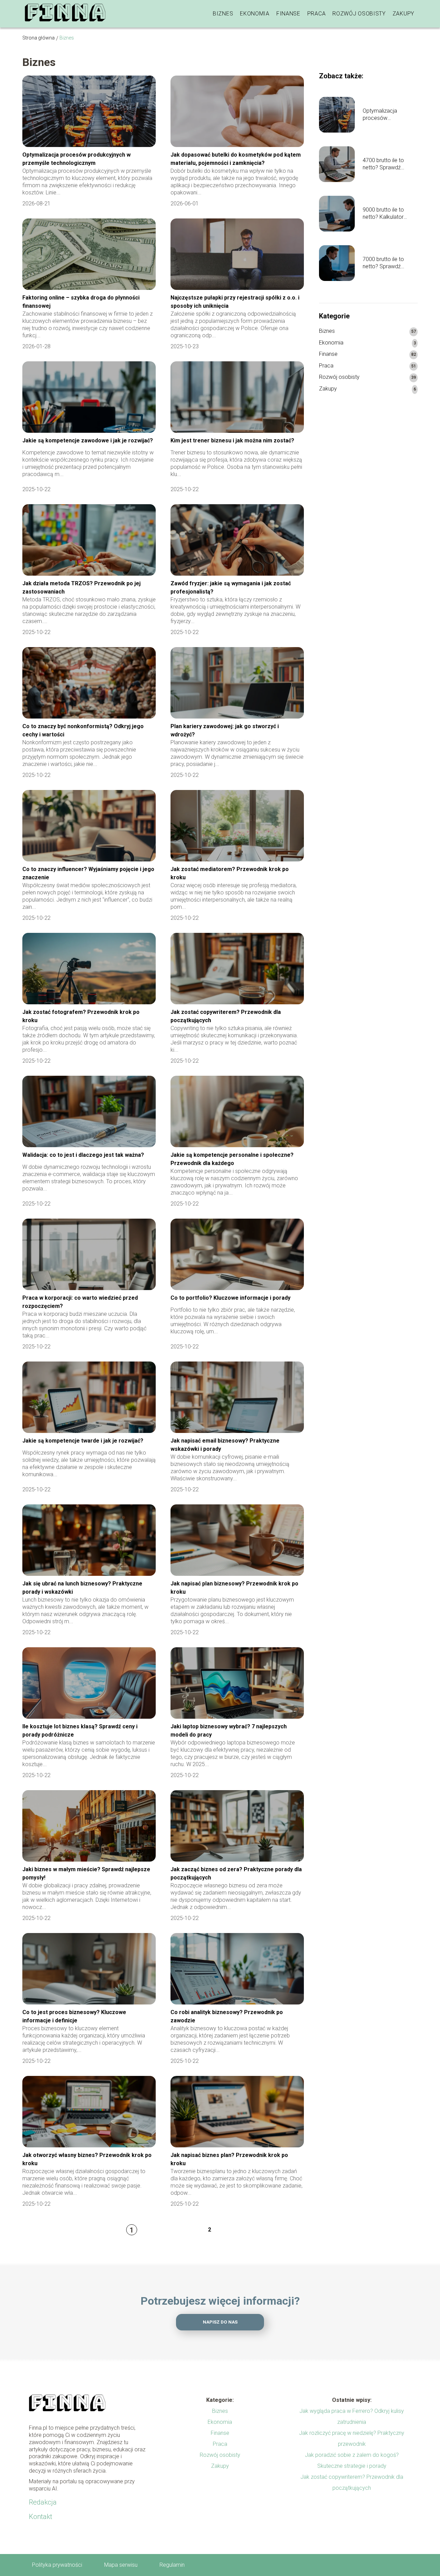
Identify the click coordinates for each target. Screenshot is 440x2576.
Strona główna (38, 38)
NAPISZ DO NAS (220, 2322)
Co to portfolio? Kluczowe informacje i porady (230, 1298)
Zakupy (403, 14)
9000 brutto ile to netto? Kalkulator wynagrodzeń (383, 214)
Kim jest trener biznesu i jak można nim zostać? (232, 440)
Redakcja (43, 2502)
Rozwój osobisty (359, 14)
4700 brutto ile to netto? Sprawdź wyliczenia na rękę (384, 164)
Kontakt (41, 2517)
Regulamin (172, 2565)
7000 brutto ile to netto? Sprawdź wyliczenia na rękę (384, 263)
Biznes (223, 14)
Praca (317, 14)
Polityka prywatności (57, 2565)
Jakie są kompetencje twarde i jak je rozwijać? (83, 1441)
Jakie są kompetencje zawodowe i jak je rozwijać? (88, 440)
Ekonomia (255, 14)
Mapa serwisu (121, 2565)
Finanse (288, 14)
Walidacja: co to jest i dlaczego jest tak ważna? (83, 1155)
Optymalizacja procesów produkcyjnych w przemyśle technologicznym (383, 115)
